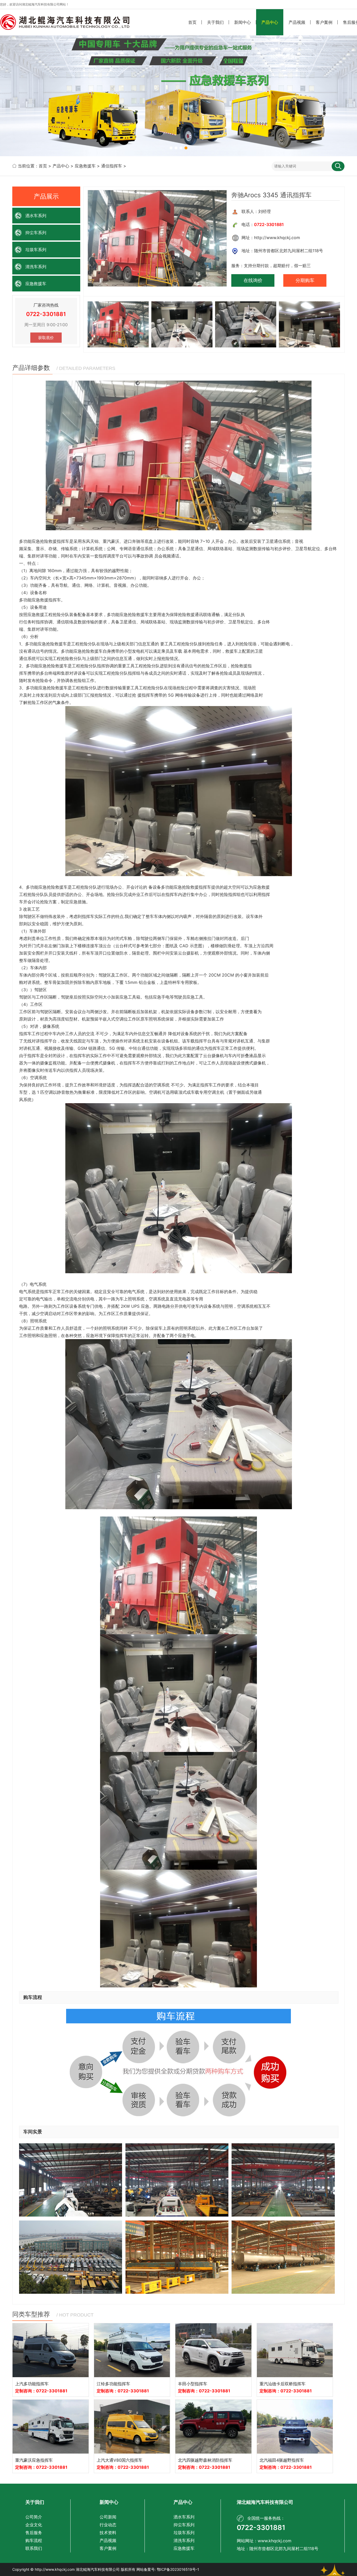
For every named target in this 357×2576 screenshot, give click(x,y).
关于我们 (215, 22)
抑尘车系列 (36, 233)
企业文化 (34, 2525)
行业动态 (108, 2525)
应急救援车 (85, 166)
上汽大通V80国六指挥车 (120, 2460)
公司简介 (34, 2517)
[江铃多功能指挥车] (132, 2350)
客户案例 (324, 22)
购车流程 (34, 2540)
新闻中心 (243, 22)
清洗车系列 (36, 267)
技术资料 (108, 2533)
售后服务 (34, 2533)
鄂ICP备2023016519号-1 (178, 2569)
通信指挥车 (112, 166)
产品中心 (270, 22)
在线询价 (253, 280)
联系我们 (34, 2548)
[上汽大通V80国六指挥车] (132, 2427)
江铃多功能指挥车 (113, 2384)
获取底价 (46, 338)
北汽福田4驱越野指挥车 (282, 2460)
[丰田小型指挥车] (213, 2350)
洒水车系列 (36, 216)
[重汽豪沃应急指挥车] (51, 2427)
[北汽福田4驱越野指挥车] (295, 2427)
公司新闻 (108, 2517)
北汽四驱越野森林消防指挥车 (205, 2460)
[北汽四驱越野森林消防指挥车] (213, 2427)
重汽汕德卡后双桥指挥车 (283, 2384)
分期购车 (305, 280)
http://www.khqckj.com (55, 2569)
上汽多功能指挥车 (32, 2384)
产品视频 (297, 22)
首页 (192, 22)
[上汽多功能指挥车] (51, 2350)
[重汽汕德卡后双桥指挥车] (295, 2350)
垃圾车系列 (36, 250)
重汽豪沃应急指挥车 (34, 2460)
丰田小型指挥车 (193, 2384)
